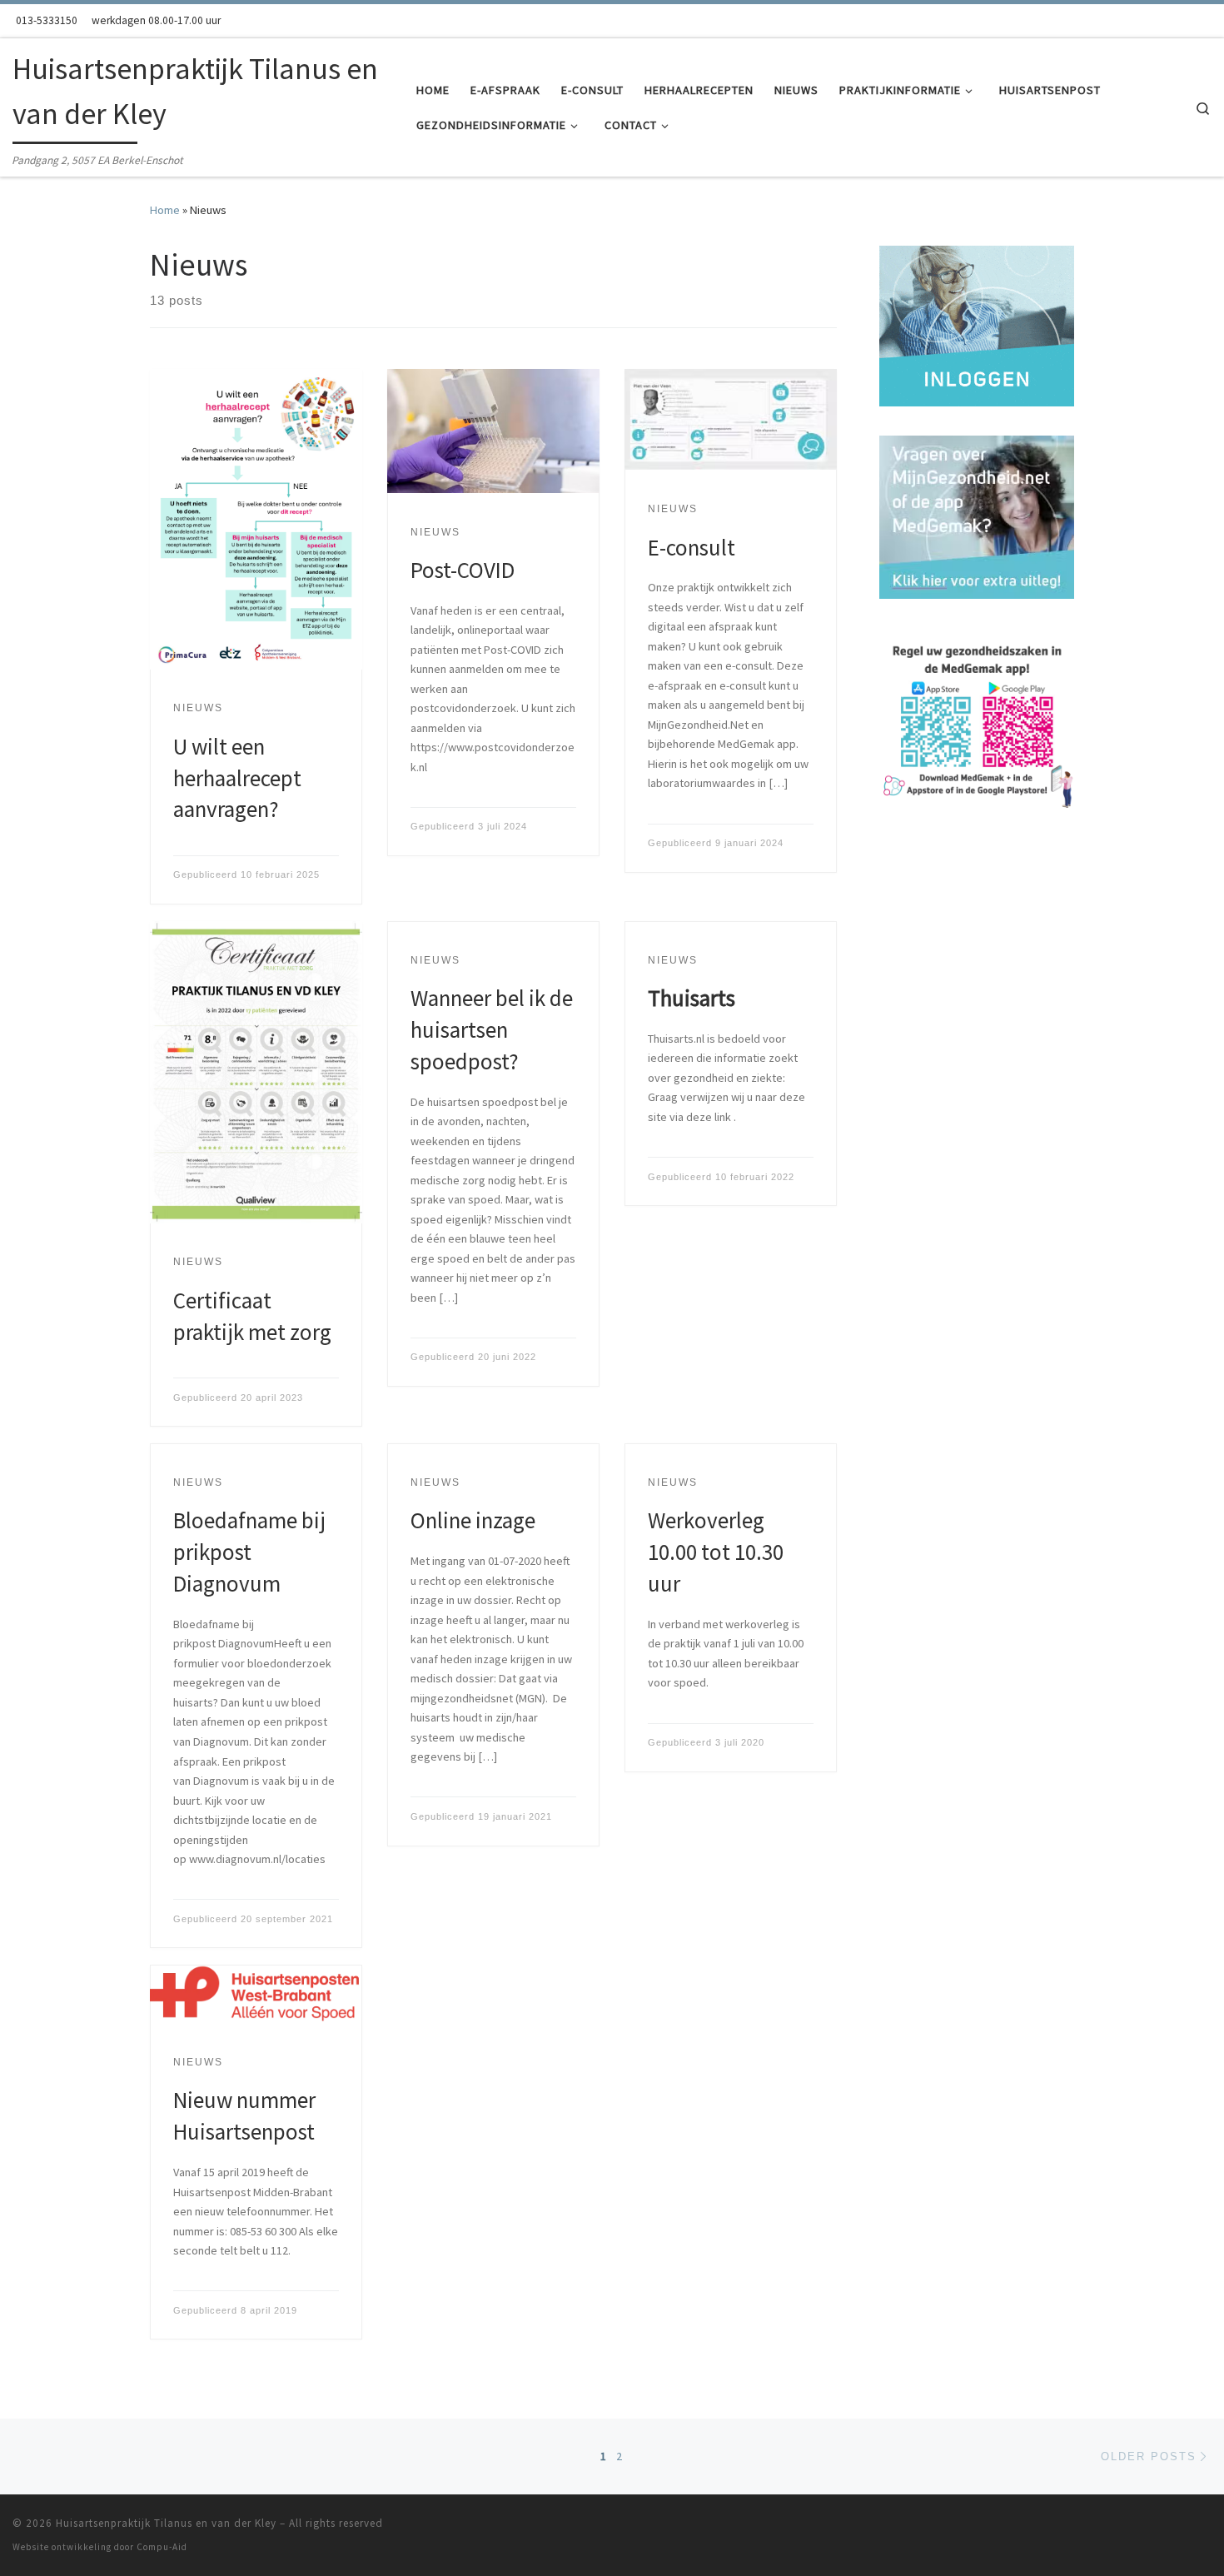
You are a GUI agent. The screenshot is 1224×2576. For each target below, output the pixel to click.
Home (165, 210)
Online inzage (473, 1520)
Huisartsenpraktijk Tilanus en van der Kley (166, 2523)
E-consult (692, 547)
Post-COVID (463, 570)
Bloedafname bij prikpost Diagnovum (249, 1552)
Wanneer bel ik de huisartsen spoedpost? (492, 1029)
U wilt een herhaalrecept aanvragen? (237, 778)
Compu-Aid (162, 2547)
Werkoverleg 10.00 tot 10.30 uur (716, 1552)
